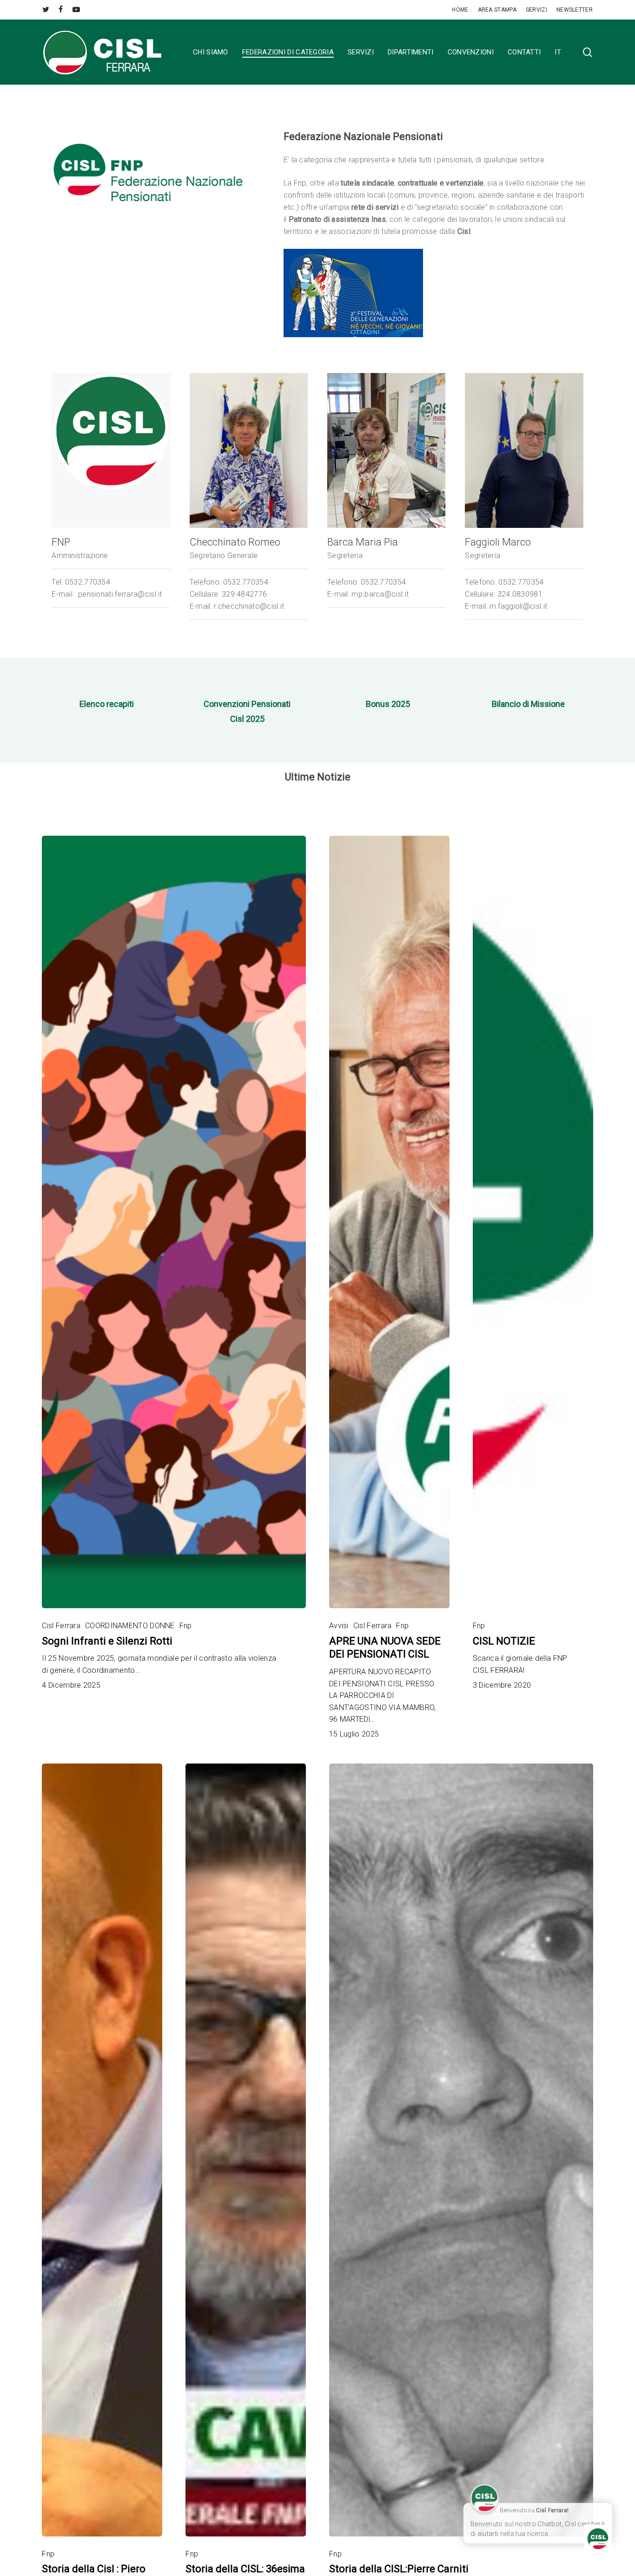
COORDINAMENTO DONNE (130, 1626)
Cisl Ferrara (61, 1626)
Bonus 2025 (388, 704)
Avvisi (339, 1626)
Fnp (186, 1626)
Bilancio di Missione (528, 704)
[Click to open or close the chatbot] (598, 2539)
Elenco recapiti (107, 704)
